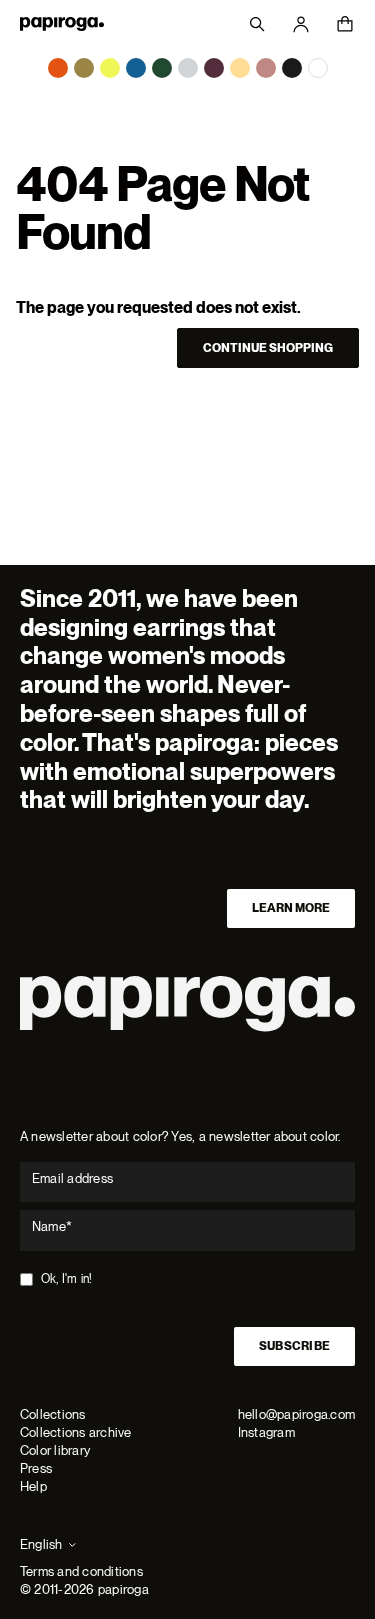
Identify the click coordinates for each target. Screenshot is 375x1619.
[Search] (257, 24)
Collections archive (76, 1432)
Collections (53, 1414)
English (41, 1544)
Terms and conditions (81, 1571)
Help (33, 1486)
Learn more (291, 908)
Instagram (266, 1432)
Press (36, 1468)
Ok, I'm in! (67, 1279)
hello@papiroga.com (296, 1414)
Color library (55, 1450)
